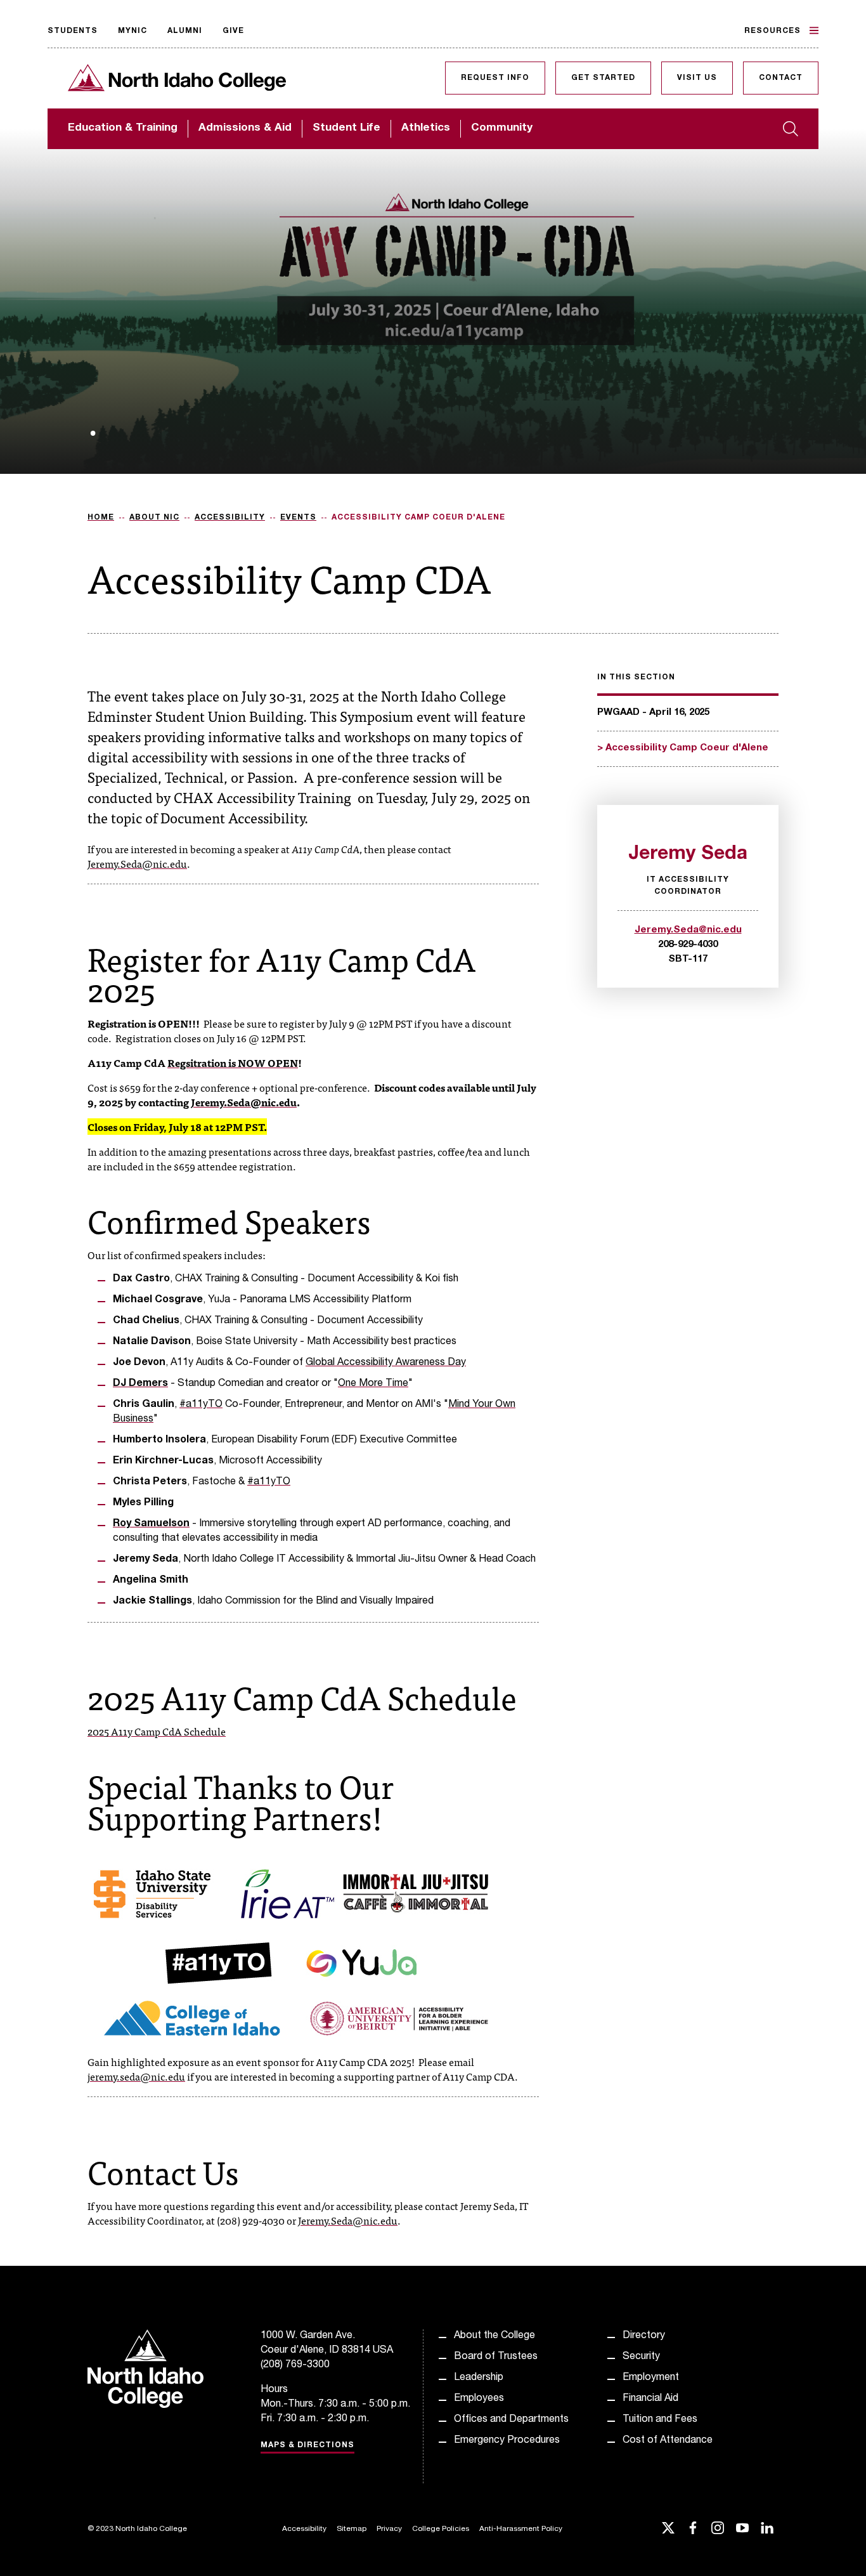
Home (101, 518)
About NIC (154, 518)
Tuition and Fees (660, 2420)
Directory (644, 2336)
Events (298, 518)
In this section (636, 677)
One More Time (373, 1384)
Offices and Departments (511, 2420)
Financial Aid (650, 2399)
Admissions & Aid (245, 128)
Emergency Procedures (507, 2441)
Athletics (426, 128)
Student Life (346, 128)
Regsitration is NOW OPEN (233, 1062)
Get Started (603, 78)
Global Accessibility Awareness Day (386, 1363)
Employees (479, 2399)
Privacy (389, 2529)
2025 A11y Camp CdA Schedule (157, 1731)
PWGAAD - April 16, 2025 (653, 713)
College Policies (441, 2529)
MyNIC (132, 31)
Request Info (495, 78)
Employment (651, 2378)
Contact (781, 78)
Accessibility (230, 518)
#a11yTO (201, 1405)
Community (502, 128)
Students (73, 31)
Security (641, 2357)
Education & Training (123, 128)
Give (233, 31)
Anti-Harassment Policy (521, 2529)
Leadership (479, 2378)
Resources (772, 31)
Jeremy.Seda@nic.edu (137, 863)
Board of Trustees (496, 2357)
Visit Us (697, 78)
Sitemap (352, 2529)
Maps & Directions (307, 2445)
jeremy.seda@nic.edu (136, 2076)
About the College (494, 2336)
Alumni (185, 31)
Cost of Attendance (668, 2441)
